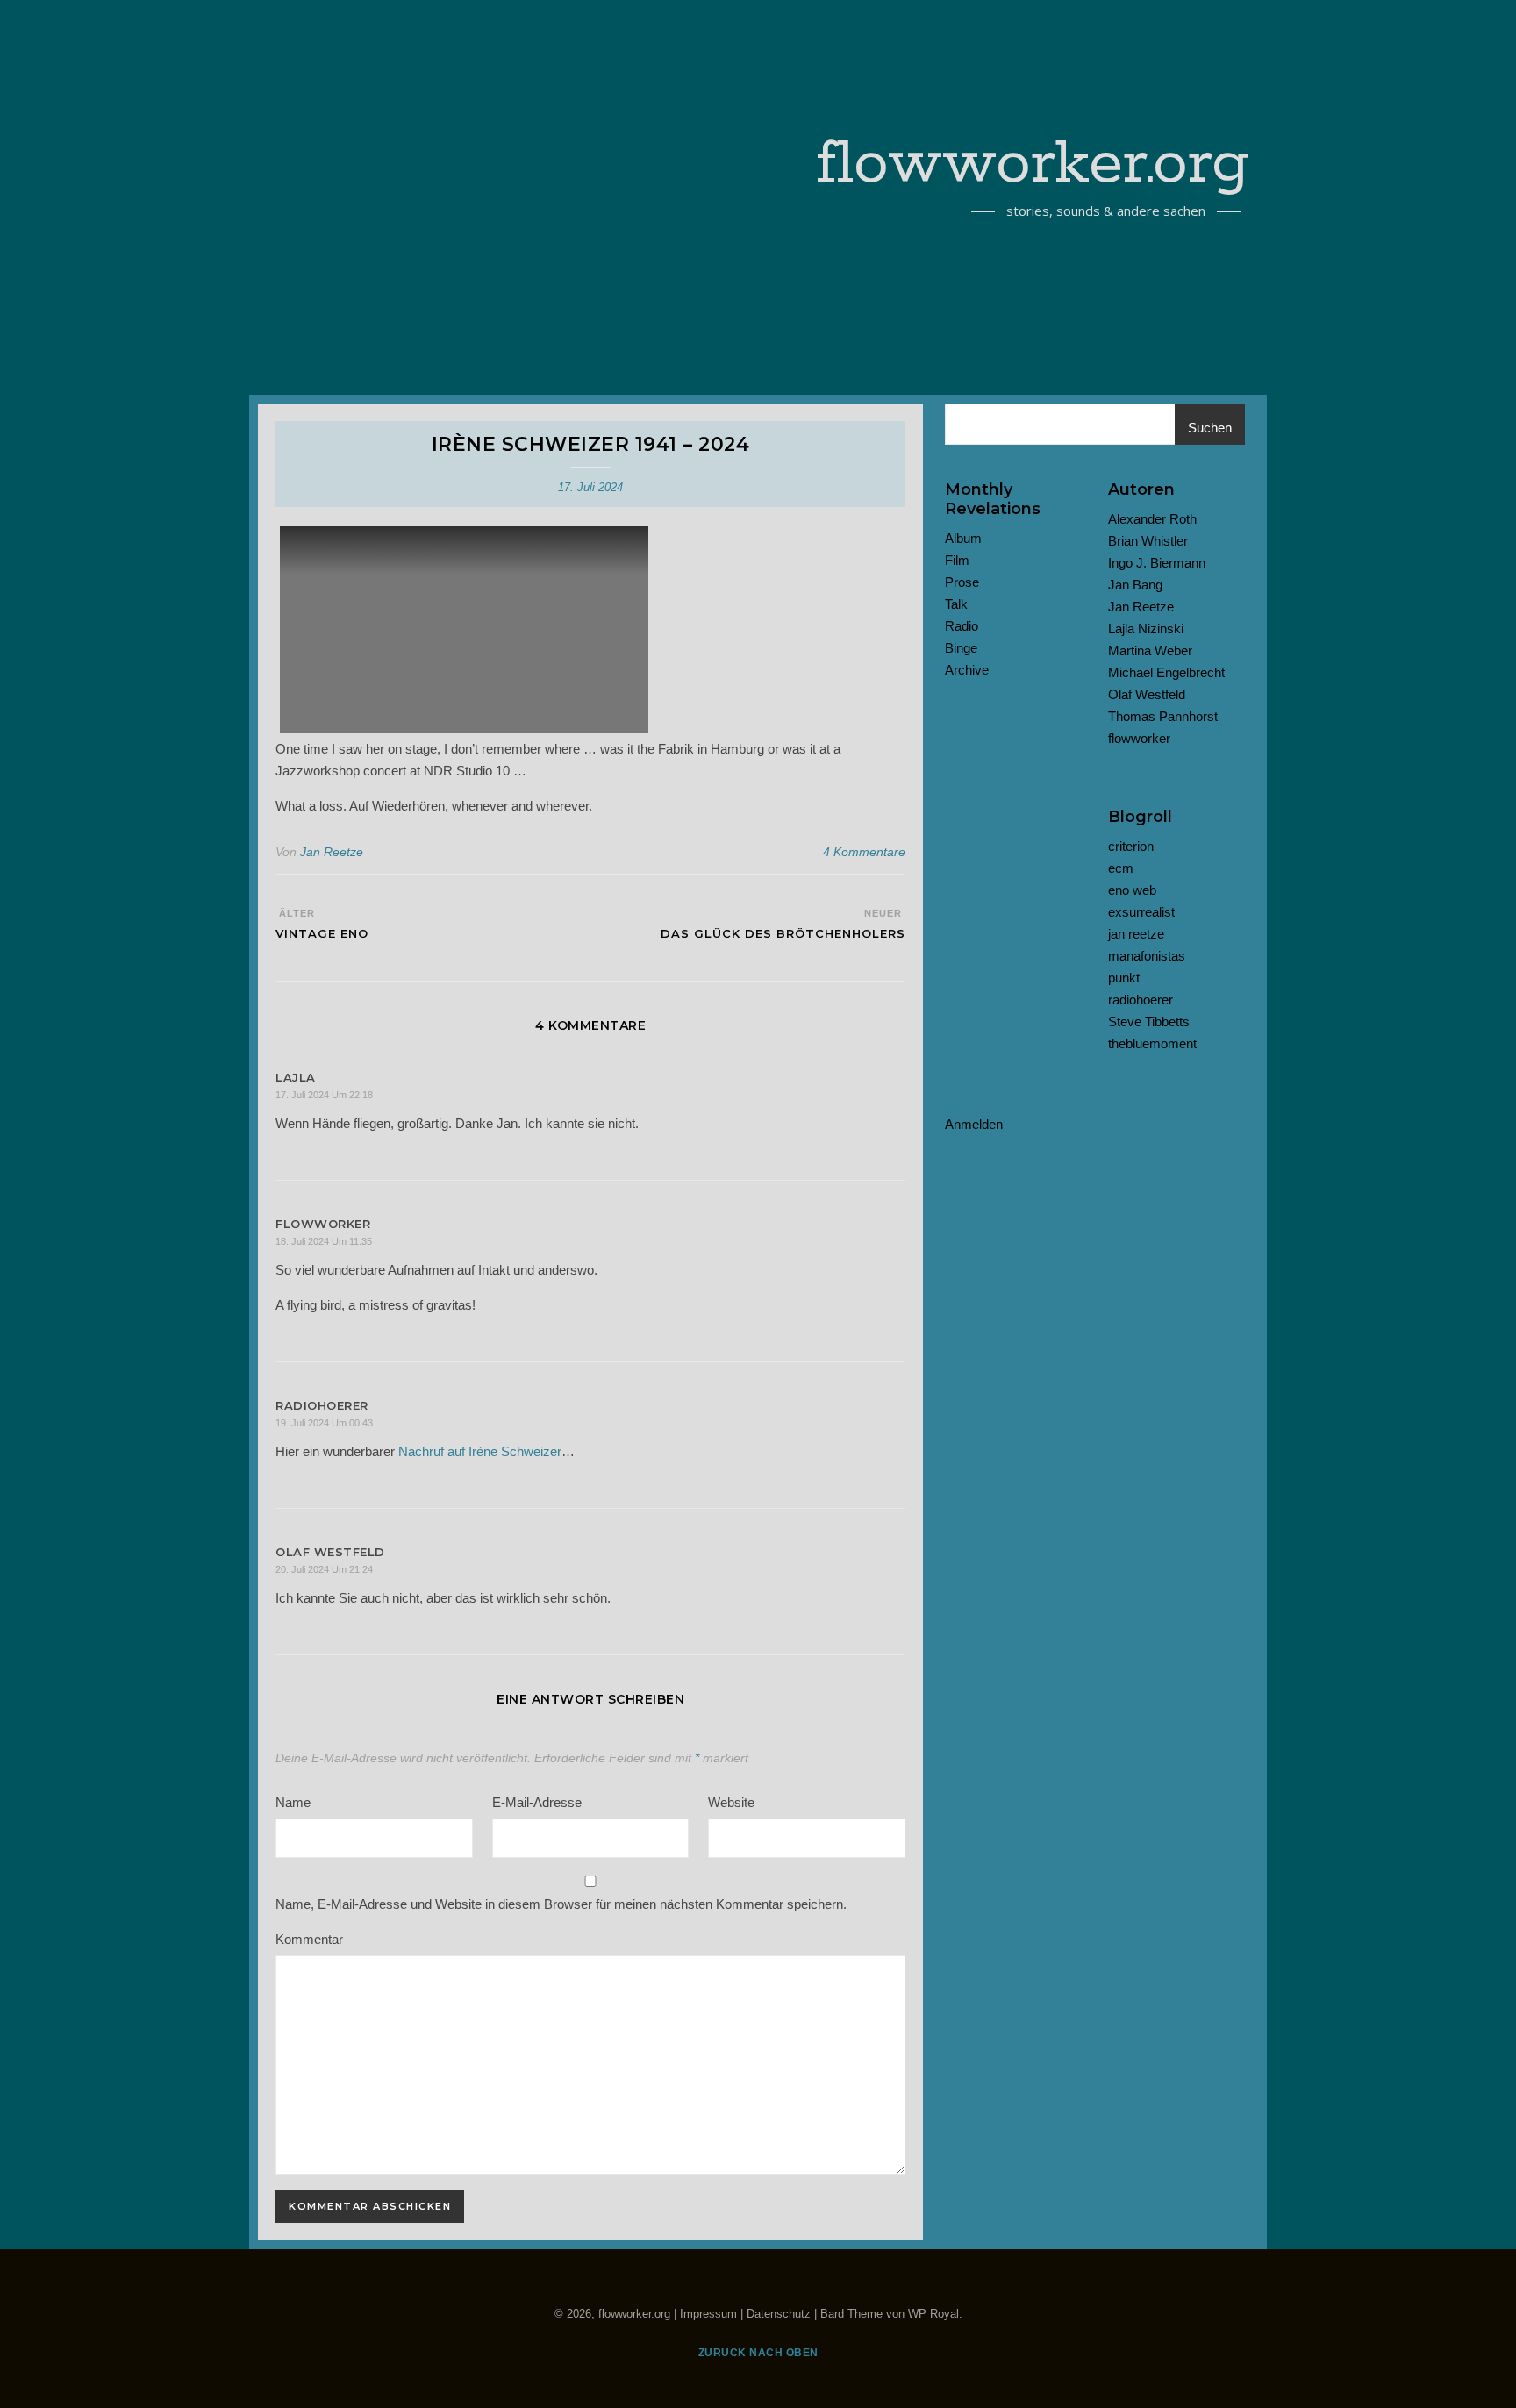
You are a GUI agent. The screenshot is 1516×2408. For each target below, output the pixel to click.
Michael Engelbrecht (1166, 672)
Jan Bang (1135, 585)
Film (957, 560)
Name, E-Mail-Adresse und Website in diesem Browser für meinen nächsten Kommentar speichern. (561, 1904)
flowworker (1139, 738)
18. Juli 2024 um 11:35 (324, 1241)
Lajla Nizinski (1146, 629)
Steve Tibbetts (1149, 1022)
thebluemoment (1152, 1043)
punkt (1124, 978)
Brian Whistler (1148, 541)
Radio (962, 626)
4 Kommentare (864, 852)
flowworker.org (1033, 165)
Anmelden (974, 1124)
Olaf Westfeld (1147, 694)
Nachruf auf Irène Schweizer (480, 1451)
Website (731, 1802)
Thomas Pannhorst (1163, 716)
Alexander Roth (1152, 519)
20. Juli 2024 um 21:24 (324, 1569)
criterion (1131, 846)
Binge (961, 648)
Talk (956, 604)
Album (963, 538)
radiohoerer (1141, 1000)
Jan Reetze (332, 852)
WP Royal (933, 2314)
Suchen (1210, 428)
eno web (1132, 890)
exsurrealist (1141, 912)
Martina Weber (1150, 650)
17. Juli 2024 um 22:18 (324, 1095)
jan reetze (1136, 934)
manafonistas (1147, 956)
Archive (967, 670)
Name (293, 1802)
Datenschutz (779, 2314)
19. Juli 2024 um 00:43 (324, 1423)
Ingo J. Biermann (1157, 563)
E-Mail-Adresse (537, 1802)
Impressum (708, 2314)
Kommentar (309, 1939)
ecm (1121, 868)
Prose (962, 582)
